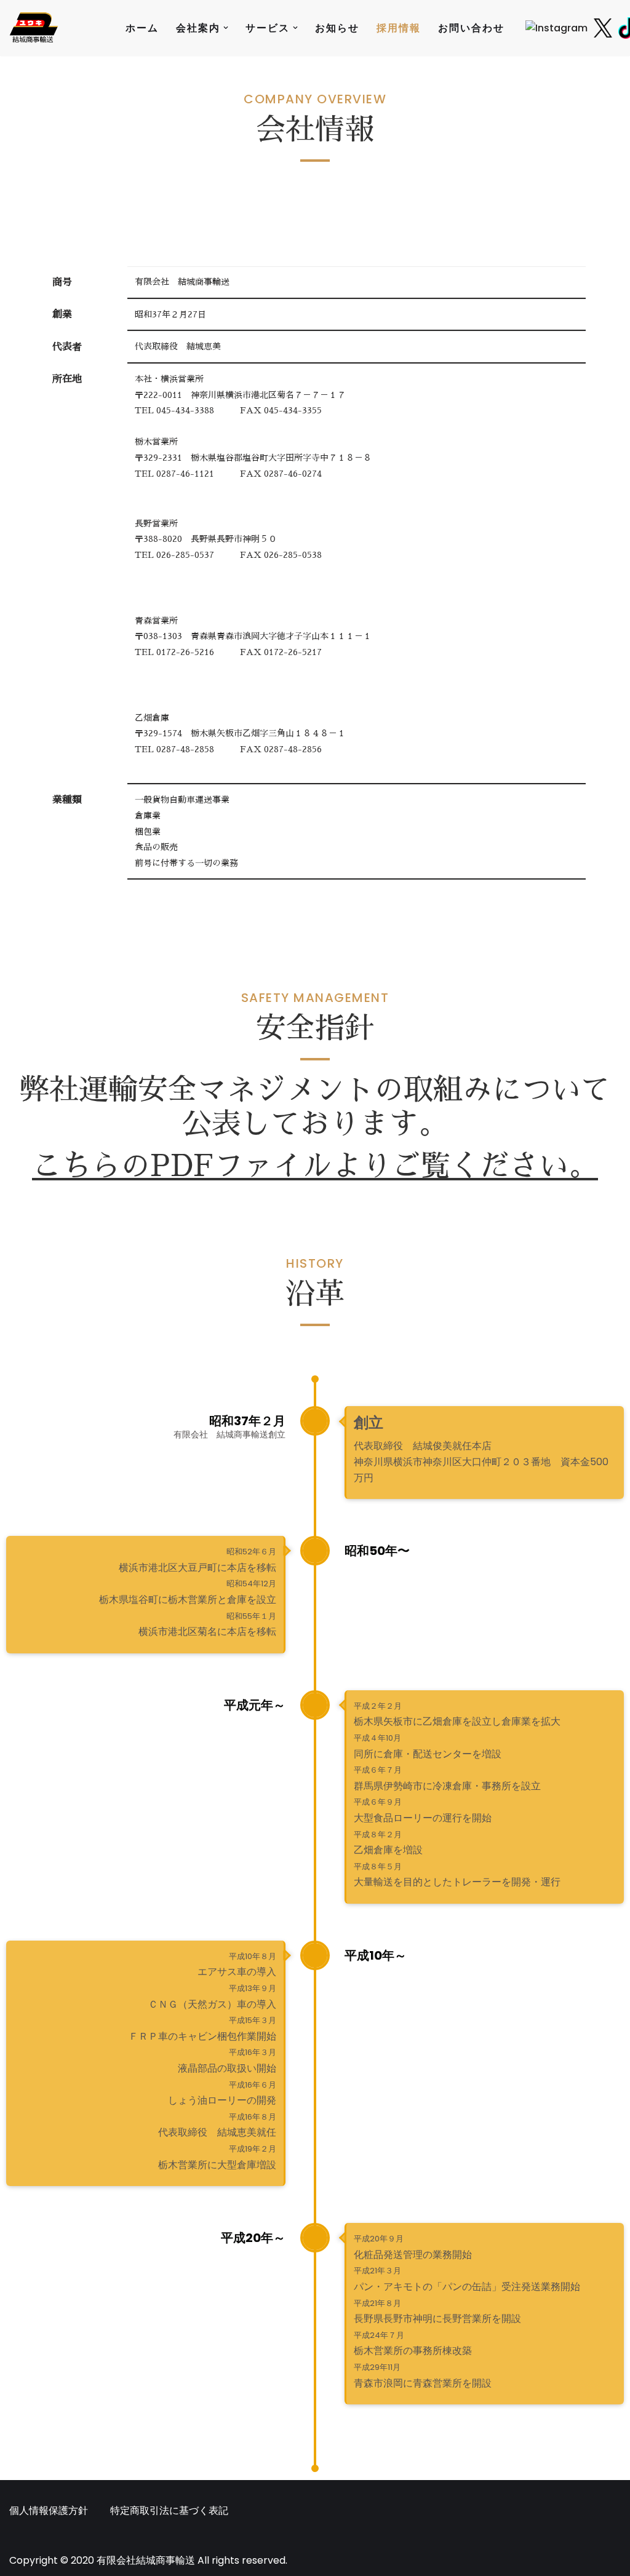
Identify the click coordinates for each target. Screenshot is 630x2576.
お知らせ (337, 28)
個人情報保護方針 (49, 2510)
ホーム (142, 28)
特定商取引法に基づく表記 (169, 2510)
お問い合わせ (471, 28)
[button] (226, 28)
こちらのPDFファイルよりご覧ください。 (315, 1166)
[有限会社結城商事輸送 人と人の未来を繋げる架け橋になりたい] (34, 28)
